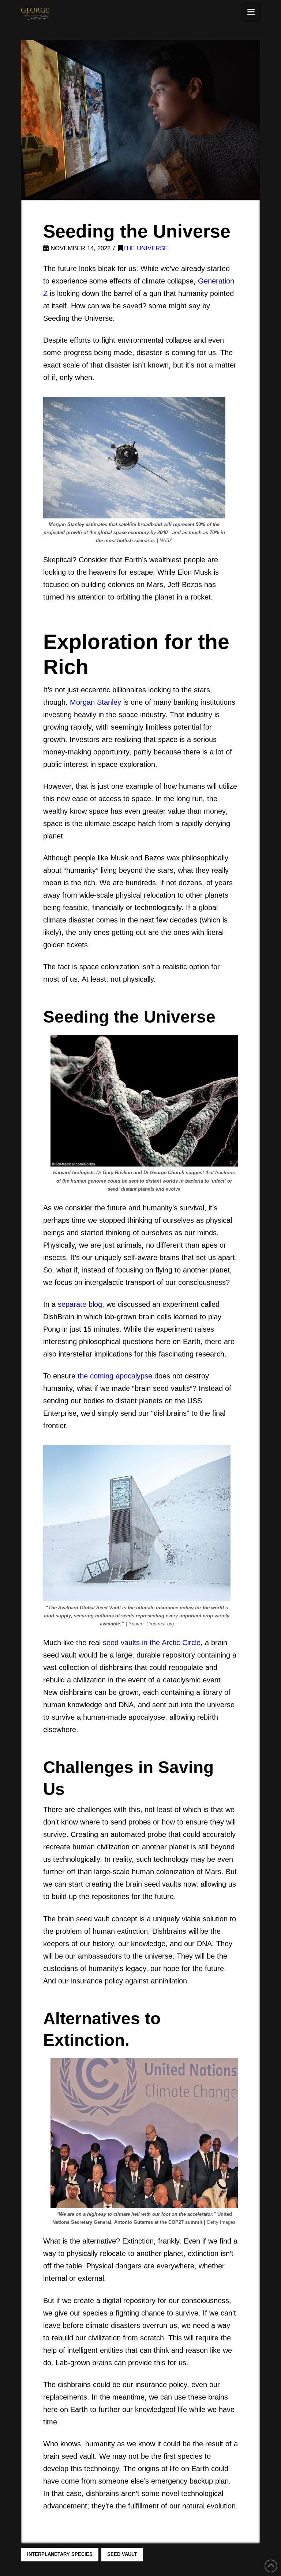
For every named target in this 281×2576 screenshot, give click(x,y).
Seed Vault (122, 2554)
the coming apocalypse (115, 1376)
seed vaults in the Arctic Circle (152, 1643)
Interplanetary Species (60, 2554)
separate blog (80, 1304)
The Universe (145, 248)
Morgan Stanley (95, 702)
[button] (251, 12)
